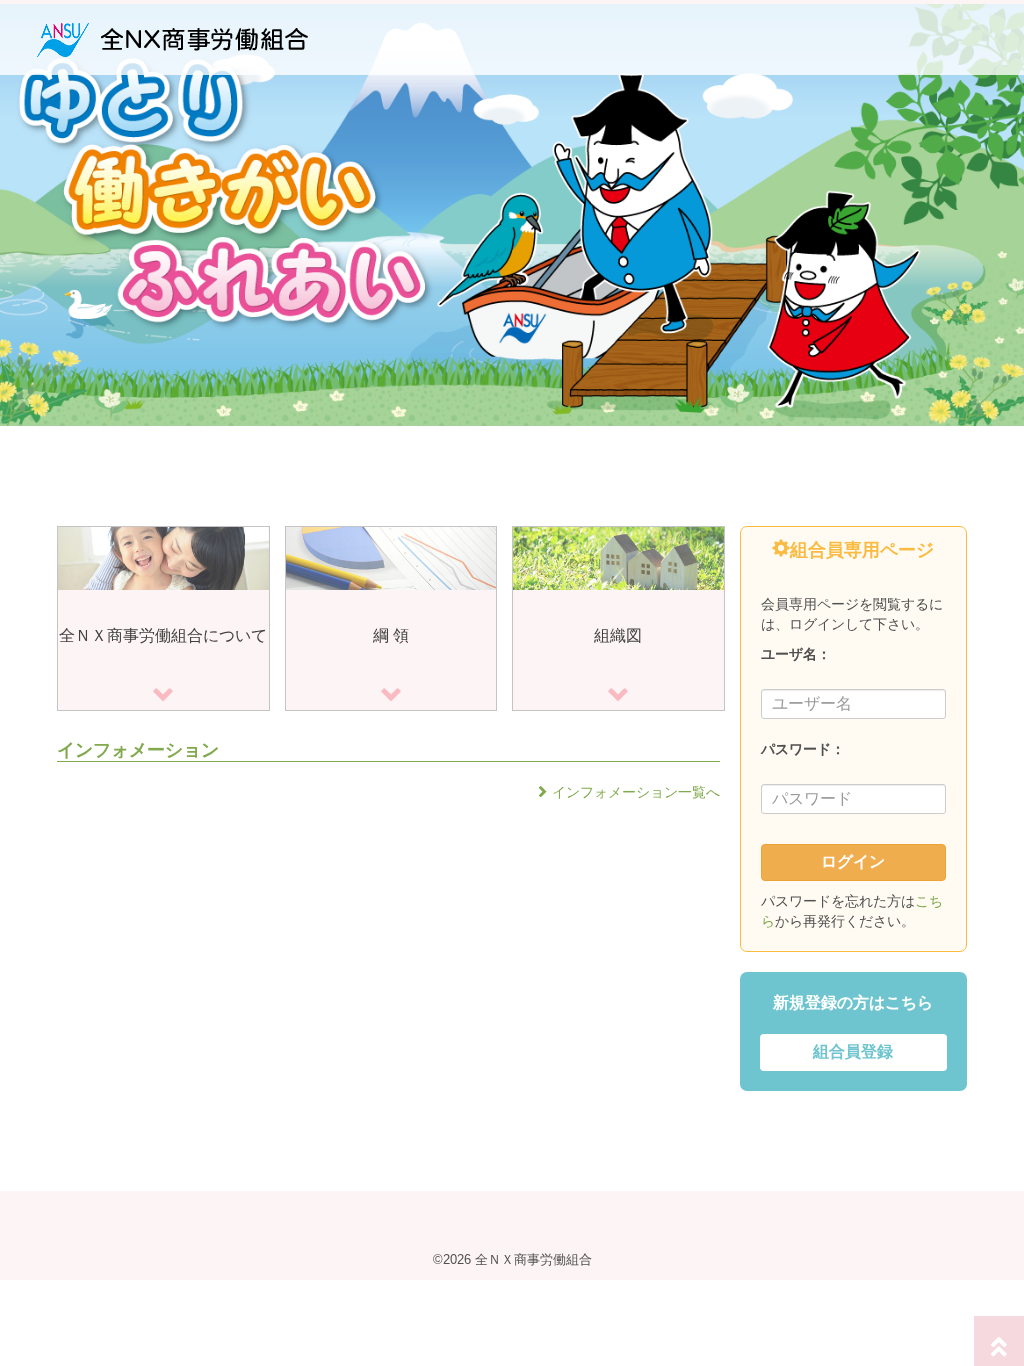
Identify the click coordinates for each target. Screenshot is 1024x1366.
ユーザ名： (796, 654)
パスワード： (803, 749)
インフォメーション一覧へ (636, 792)
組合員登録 (853, 1051)
